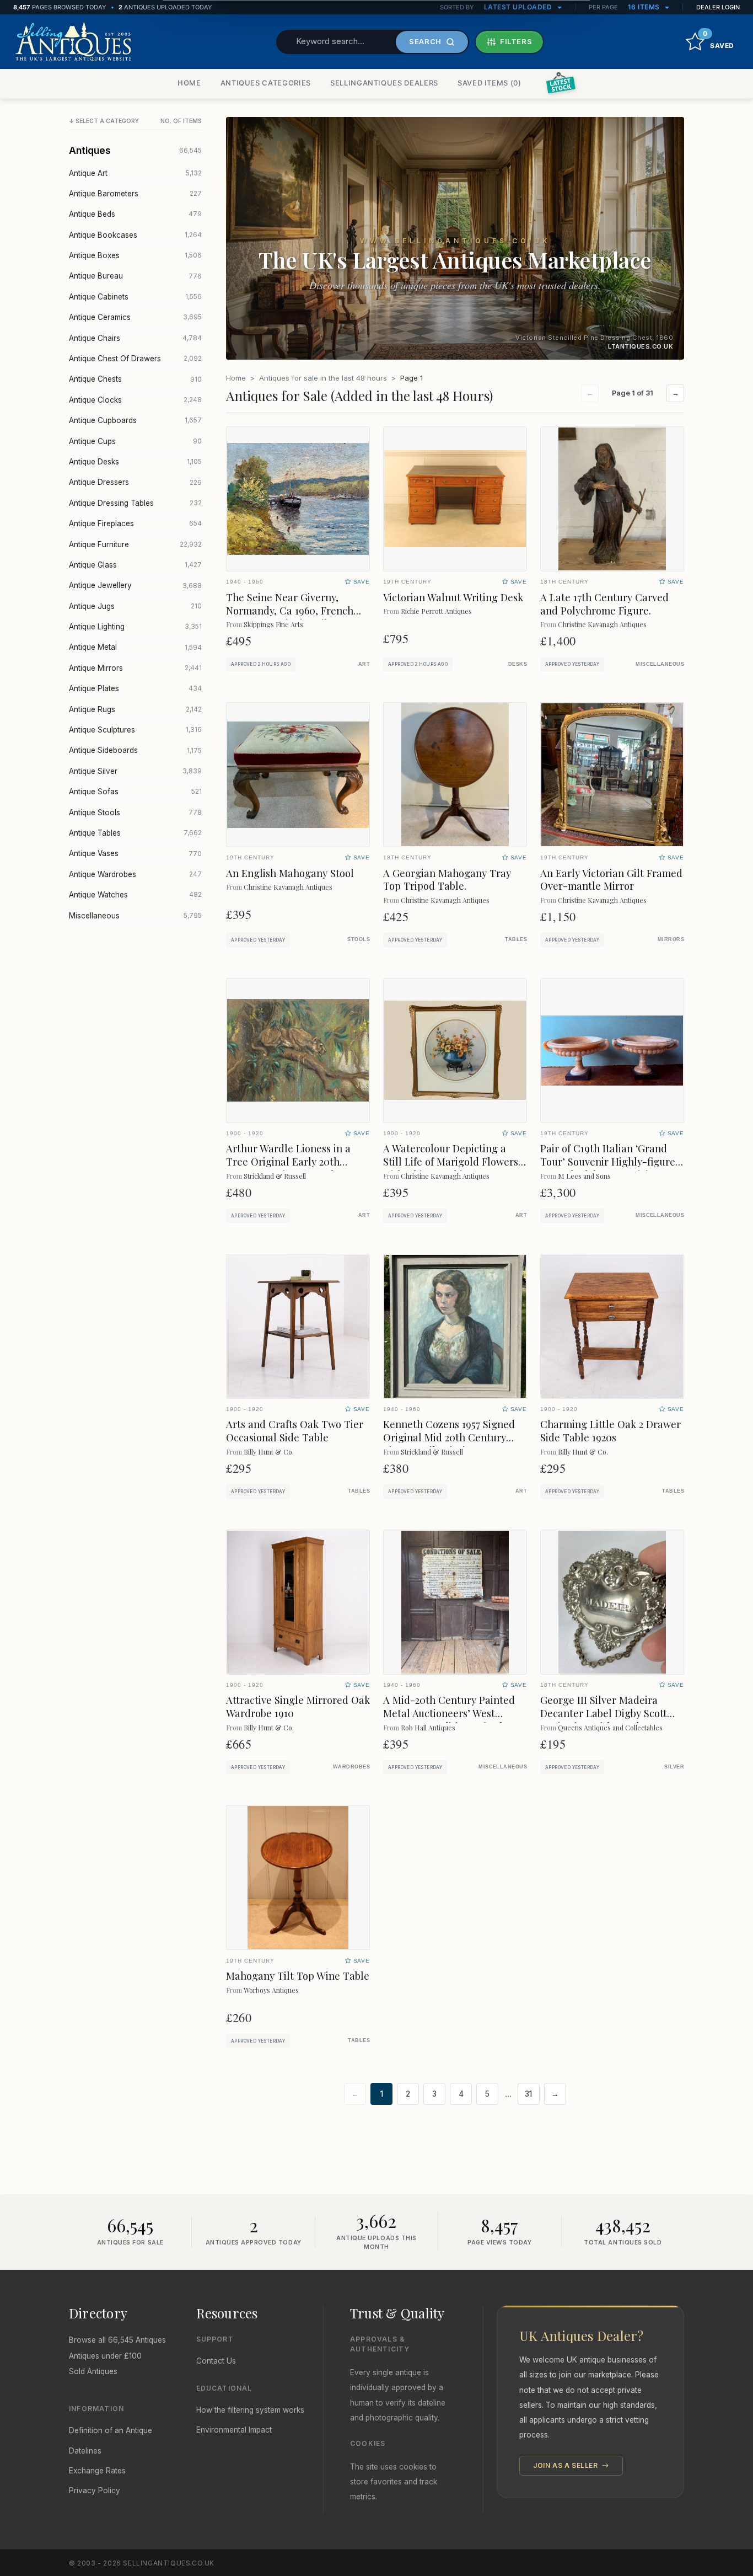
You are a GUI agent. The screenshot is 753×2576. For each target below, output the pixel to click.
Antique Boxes (135, 255)
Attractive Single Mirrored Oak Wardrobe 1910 (298, 1706)
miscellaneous (660, 664)
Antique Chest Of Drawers (135, 359)
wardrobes (351, 1767)
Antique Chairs (135, 338)
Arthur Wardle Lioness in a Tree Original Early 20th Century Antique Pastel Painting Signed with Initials (292, 1168)
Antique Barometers (135, 194)
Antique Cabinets (135, 297)
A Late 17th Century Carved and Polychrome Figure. (604, 604)
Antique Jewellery (135, 585)
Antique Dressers (135, 482)
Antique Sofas (135, 792)
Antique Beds (135, 214)
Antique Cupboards (135, 420)
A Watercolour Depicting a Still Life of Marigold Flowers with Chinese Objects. (451, 1161)
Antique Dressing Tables (135, 503)
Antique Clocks (135, 400)
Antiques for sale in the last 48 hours (323, 378)
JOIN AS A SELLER (566, 2465)
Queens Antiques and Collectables (610, 1727)
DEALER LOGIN (718, 7)
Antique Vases (135, 853)
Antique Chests (135, 379)
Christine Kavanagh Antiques (602, 624)
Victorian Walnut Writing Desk (453, 597)
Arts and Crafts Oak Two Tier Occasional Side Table (295, 1431)
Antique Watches (135, 895)
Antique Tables (135, 833)
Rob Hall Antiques (428, 1727)
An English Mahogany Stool (290, 873)
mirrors (671, 939)
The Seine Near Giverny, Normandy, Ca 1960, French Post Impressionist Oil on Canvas (290, 617)
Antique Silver (135, 771)
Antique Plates (135, 688)
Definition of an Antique (111, 2430)
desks (518, 664)
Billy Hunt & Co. (269, 1452)
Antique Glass (135, 565)
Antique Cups (135, 441)
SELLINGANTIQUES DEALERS (384, 83)
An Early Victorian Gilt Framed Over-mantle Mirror (611, 880)
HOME (189, 83)
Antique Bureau (135, 276)
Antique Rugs (135, 709)
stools (359, 939)
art (364, 664)
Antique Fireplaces (135, 523)
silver (674, 1767)
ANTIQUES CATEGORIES (266, 83)
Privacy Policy (95, 2491)
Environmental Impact (234, 2430)
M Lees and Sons (584, 1176)
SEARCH (425, 41)
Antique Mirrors (135, 668)
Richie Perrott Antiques (436, 611)
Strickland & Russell (275, 1176)
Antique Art (135, 173)
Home (236, 378)
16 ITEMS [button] (645, 7)
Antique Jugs (135, 606)
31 (528, 2094)
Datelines (85, 2451)
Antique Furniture (135, 544)
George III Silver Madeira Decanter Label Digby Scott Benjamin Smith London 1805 (607, 1713)
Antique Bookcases (135, 235)
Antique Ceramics (135, 317)
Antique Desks (135, 462)
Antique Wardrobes (135, 874)
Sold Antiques (93, 2371)
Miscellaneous (135, 916)
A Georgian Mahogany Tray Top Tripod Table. (447, 880)
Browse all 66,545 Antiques (117, 2340)
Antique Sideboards (135, 750)
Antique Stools (135, 813)
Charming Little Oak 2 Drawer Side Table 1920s (611, 1431)
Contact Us (216, 2361)
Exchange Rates (97, 2471)
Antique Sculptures (135, 730)
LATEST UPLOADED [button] (519, 7)
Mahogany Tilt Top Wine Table (298, 1976)
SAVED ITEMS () (490, 83)
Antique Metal (135, 647)
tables (516, 939)
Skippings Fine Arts (273, 624)
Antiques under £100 (105, 2356)
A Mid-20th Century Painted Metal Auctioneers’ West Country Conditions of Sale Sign (449, 1720)
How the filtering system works (250, 2410)
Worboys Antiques (271, 1990)
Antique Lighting (135, 627)
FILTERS (516, 41)
